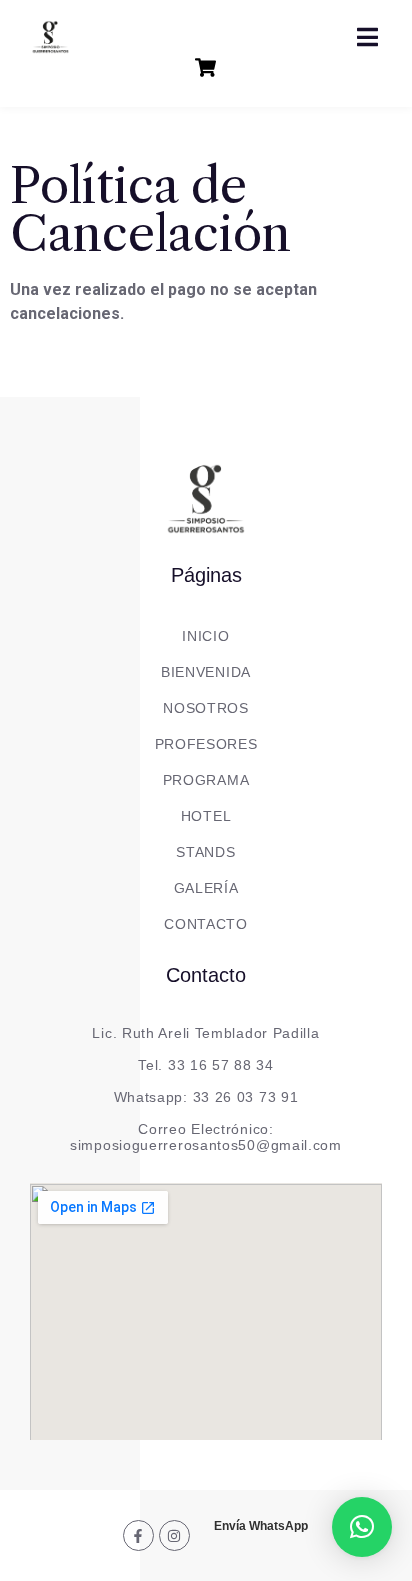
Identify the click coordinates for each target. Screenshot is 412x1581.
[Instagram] (174, 1535)
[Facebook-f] (138, 1535)
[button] (362, 1527)
